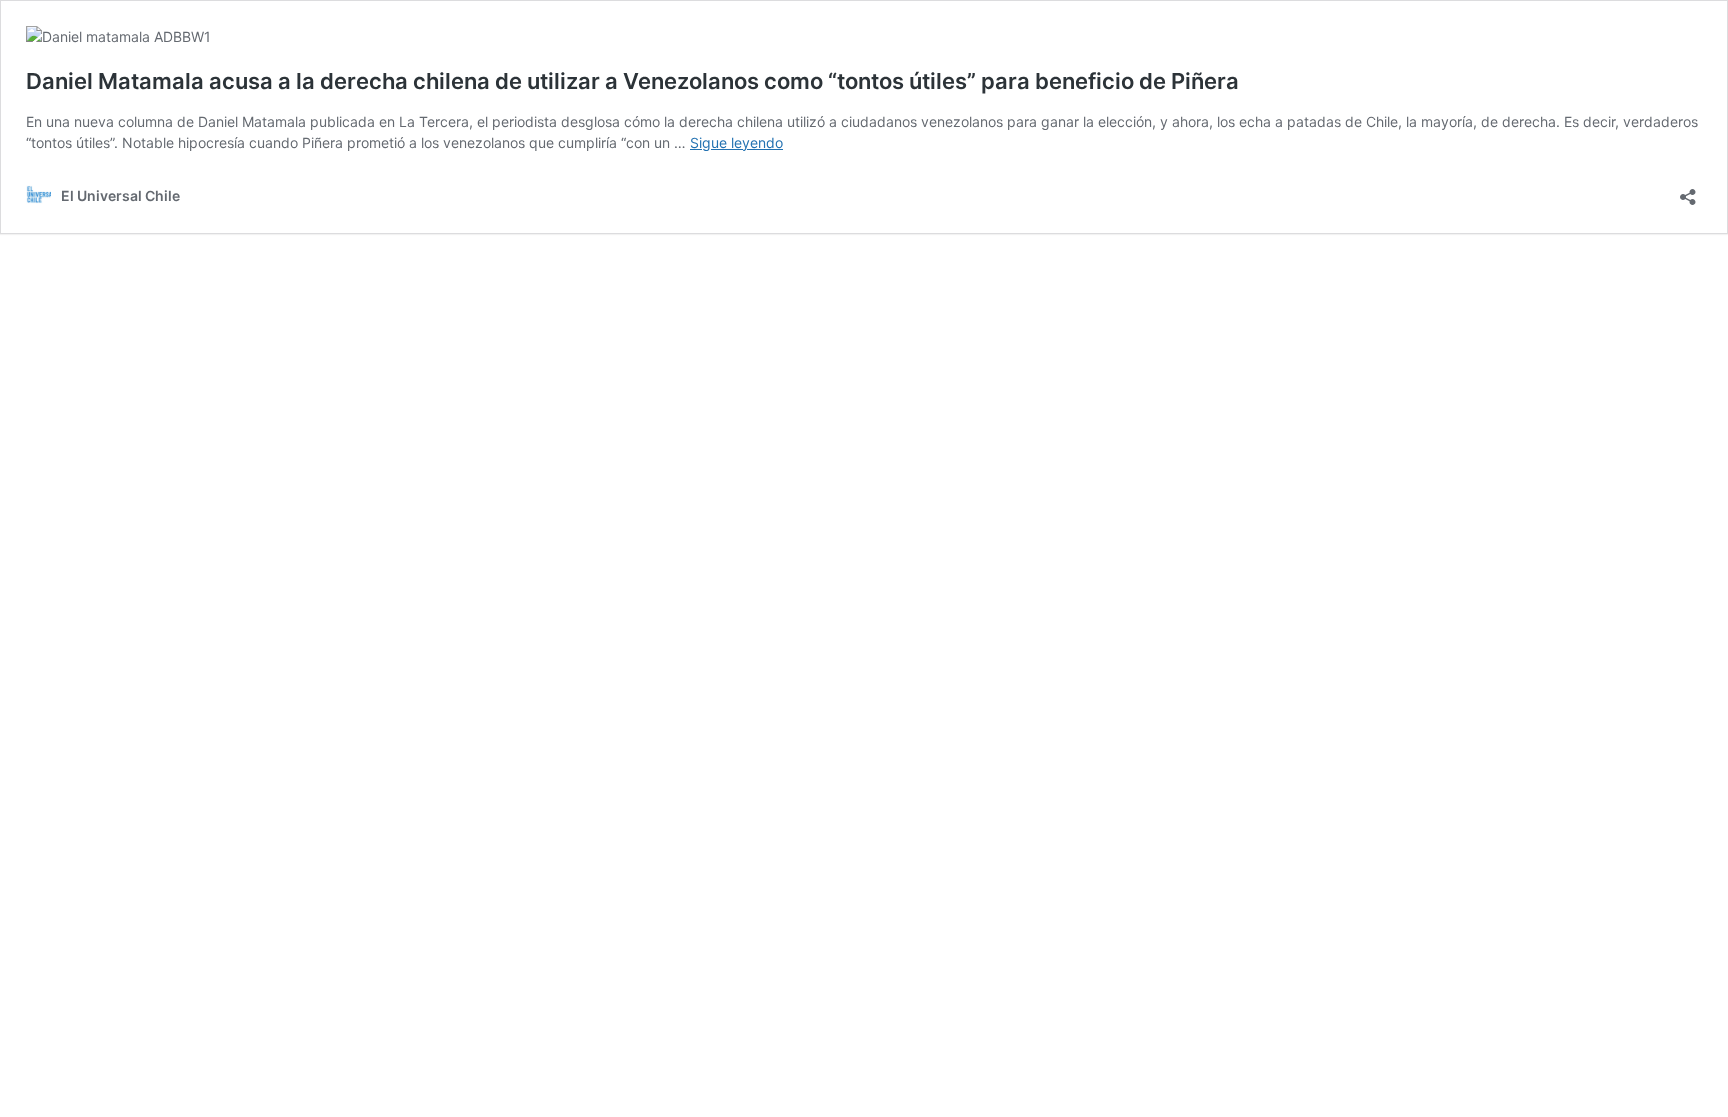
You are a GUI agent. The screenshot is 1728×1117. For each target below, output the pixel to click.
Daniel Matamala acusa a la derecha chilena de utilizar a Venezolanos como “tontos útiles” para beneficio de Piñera (632, 81)
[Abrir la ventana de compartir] (1688, 190)
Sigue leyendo (736, 142)
